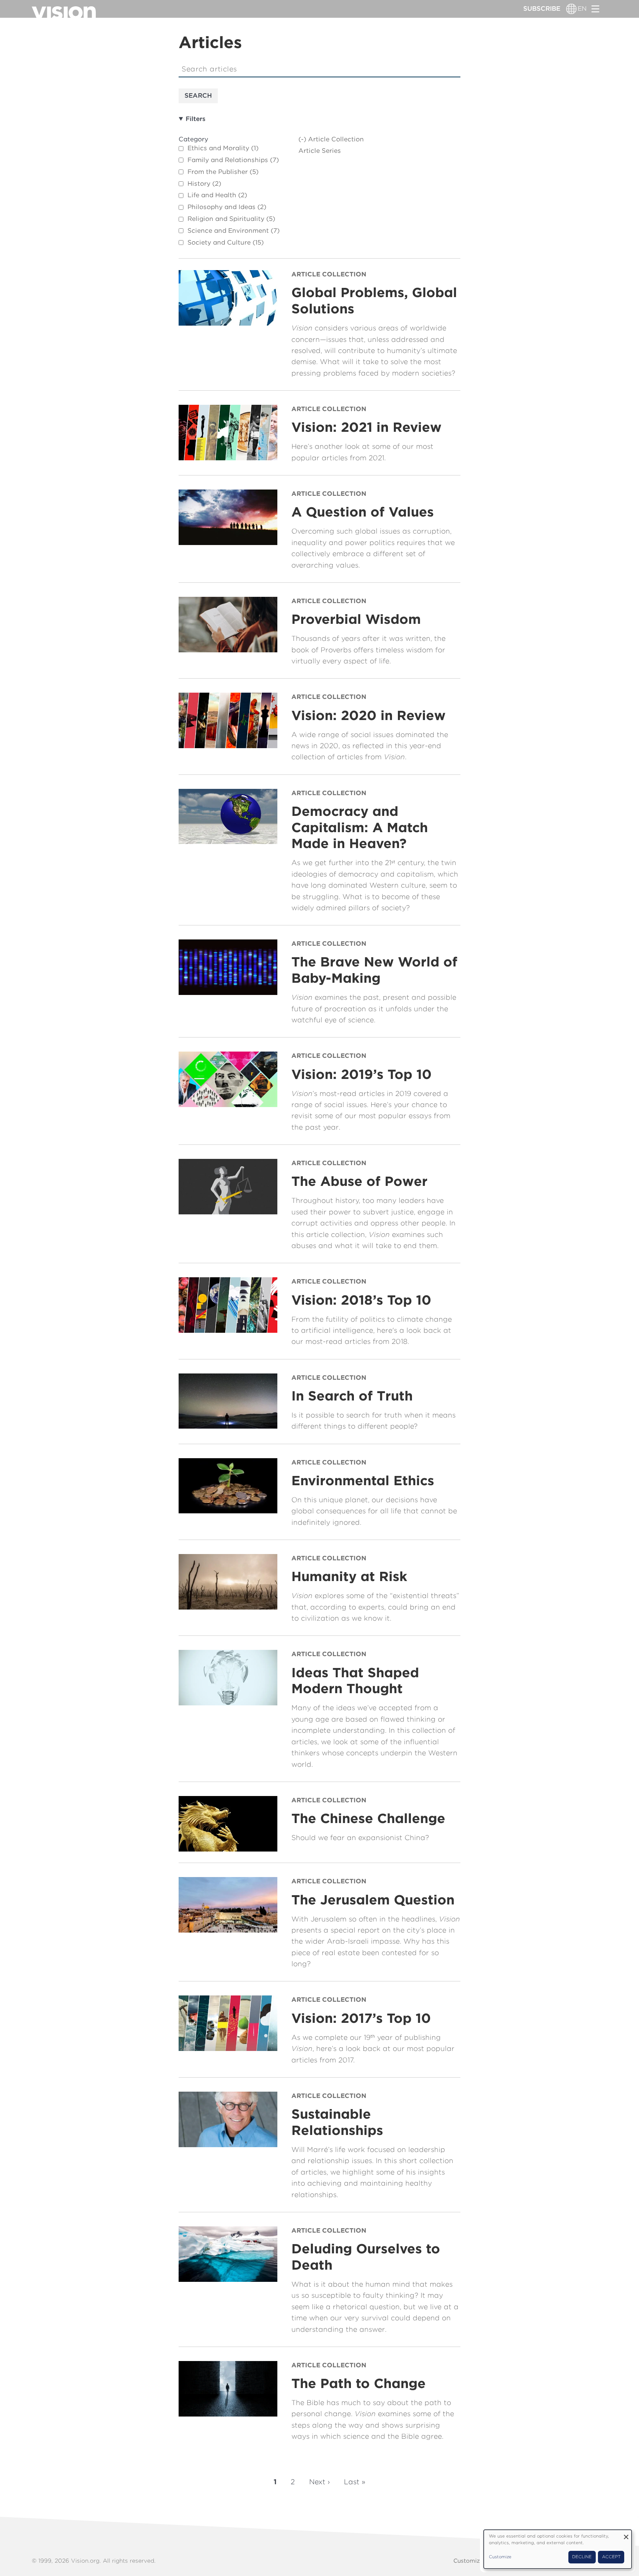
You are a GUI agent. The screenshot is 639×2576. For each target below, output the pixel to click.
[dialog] (558, 2549)
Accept (611, 2557)
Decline (582, 2557)
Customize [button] (500, 2557)
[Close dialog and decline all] (626, 2534)
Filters (196, 119)
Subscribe (542, 9)
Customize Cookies (481, 2561)
